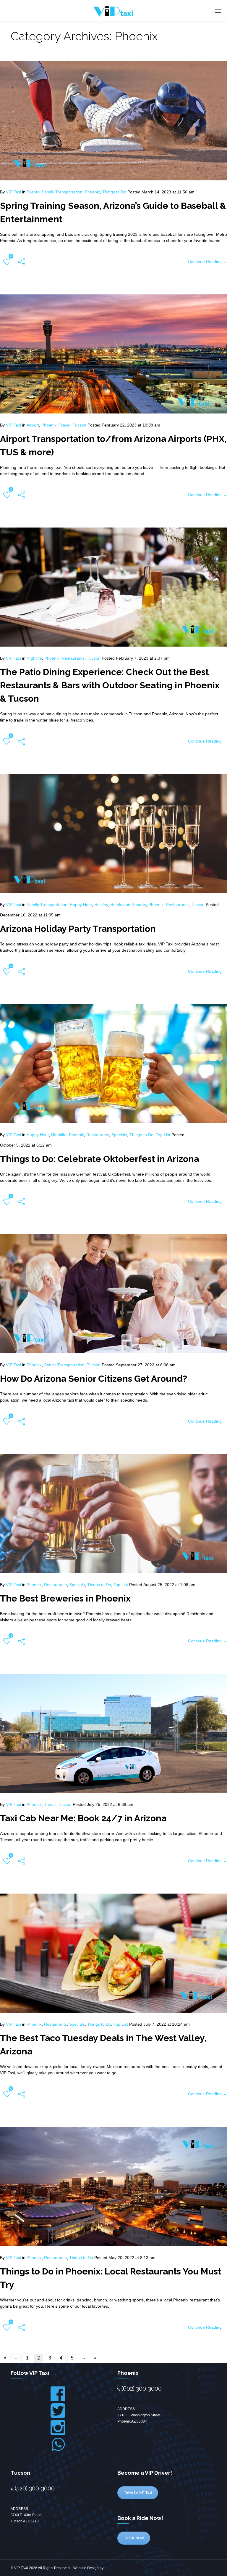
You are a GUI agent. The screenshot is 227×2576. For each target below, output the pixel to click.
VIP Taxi (13, 192)
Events (33, 192)
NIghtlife (34, 658)
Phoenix (92, 192)
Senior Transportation (64, 1365)
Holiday (101, 905)
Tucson (80, 425)
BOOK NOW (134, 2538)
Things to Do (114, 192)
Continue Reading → (207, 262)
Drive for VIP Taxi (138, 2493)
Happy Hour (81, 905)
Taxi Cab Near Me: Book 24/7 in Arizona (83, 1818)
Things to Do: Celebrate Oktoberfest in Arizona (99, 1159)
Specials (119, 1135)
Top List (163, 1135)
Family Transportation (62, 192)
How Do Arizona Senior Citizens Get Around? (94, 1379)
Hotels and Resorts (128, 905)
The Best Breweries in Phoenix (65, 1598)
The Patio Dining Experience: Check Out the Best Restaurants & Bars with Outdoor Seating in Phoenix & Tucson (110, 685)
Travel (65, 425)
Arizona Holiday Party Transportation (78, 929)
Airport (33, 425)
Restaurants (73, 658)
